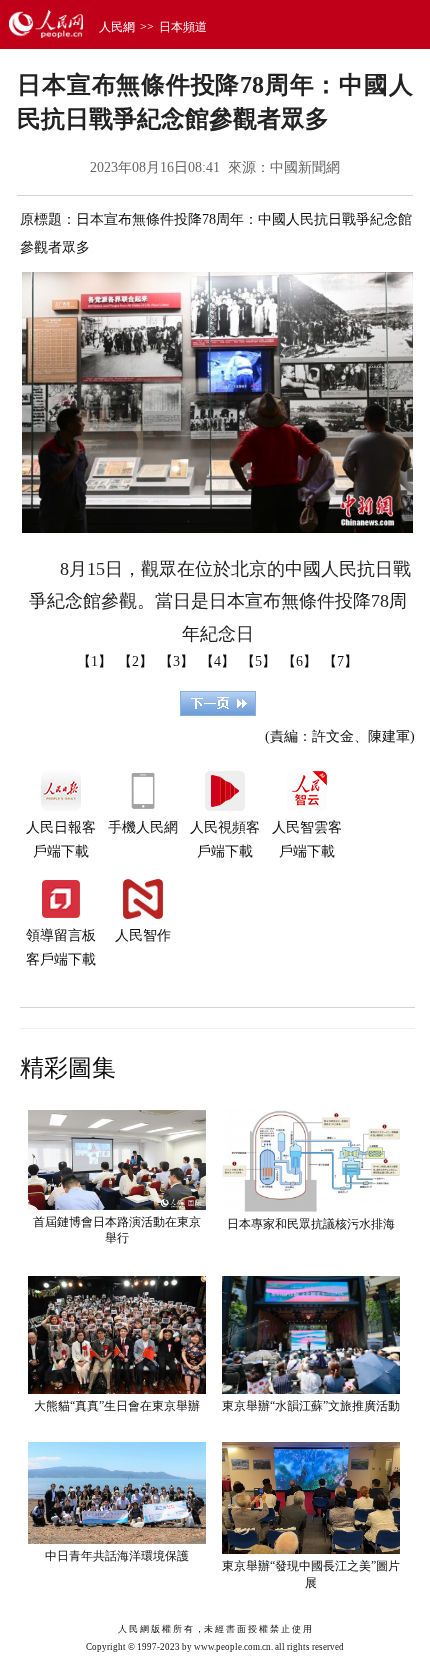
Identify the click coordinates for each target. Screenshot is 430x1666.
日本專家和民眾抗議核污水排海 (311, 1224)
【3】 (176, 661)
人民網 (117, 27)
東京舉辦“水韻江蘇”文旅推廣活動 (311, 1406)
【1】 (94, 661)
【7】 (340, 661)
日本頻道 (183, 27)
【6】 (299, 661)
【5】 (258, 661)
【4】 (217, 661)
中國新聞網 (305, 167)
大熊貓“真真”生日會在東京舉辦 (117, 1406)
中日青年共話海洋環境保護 (117, 1556)
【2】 (135, 661)
